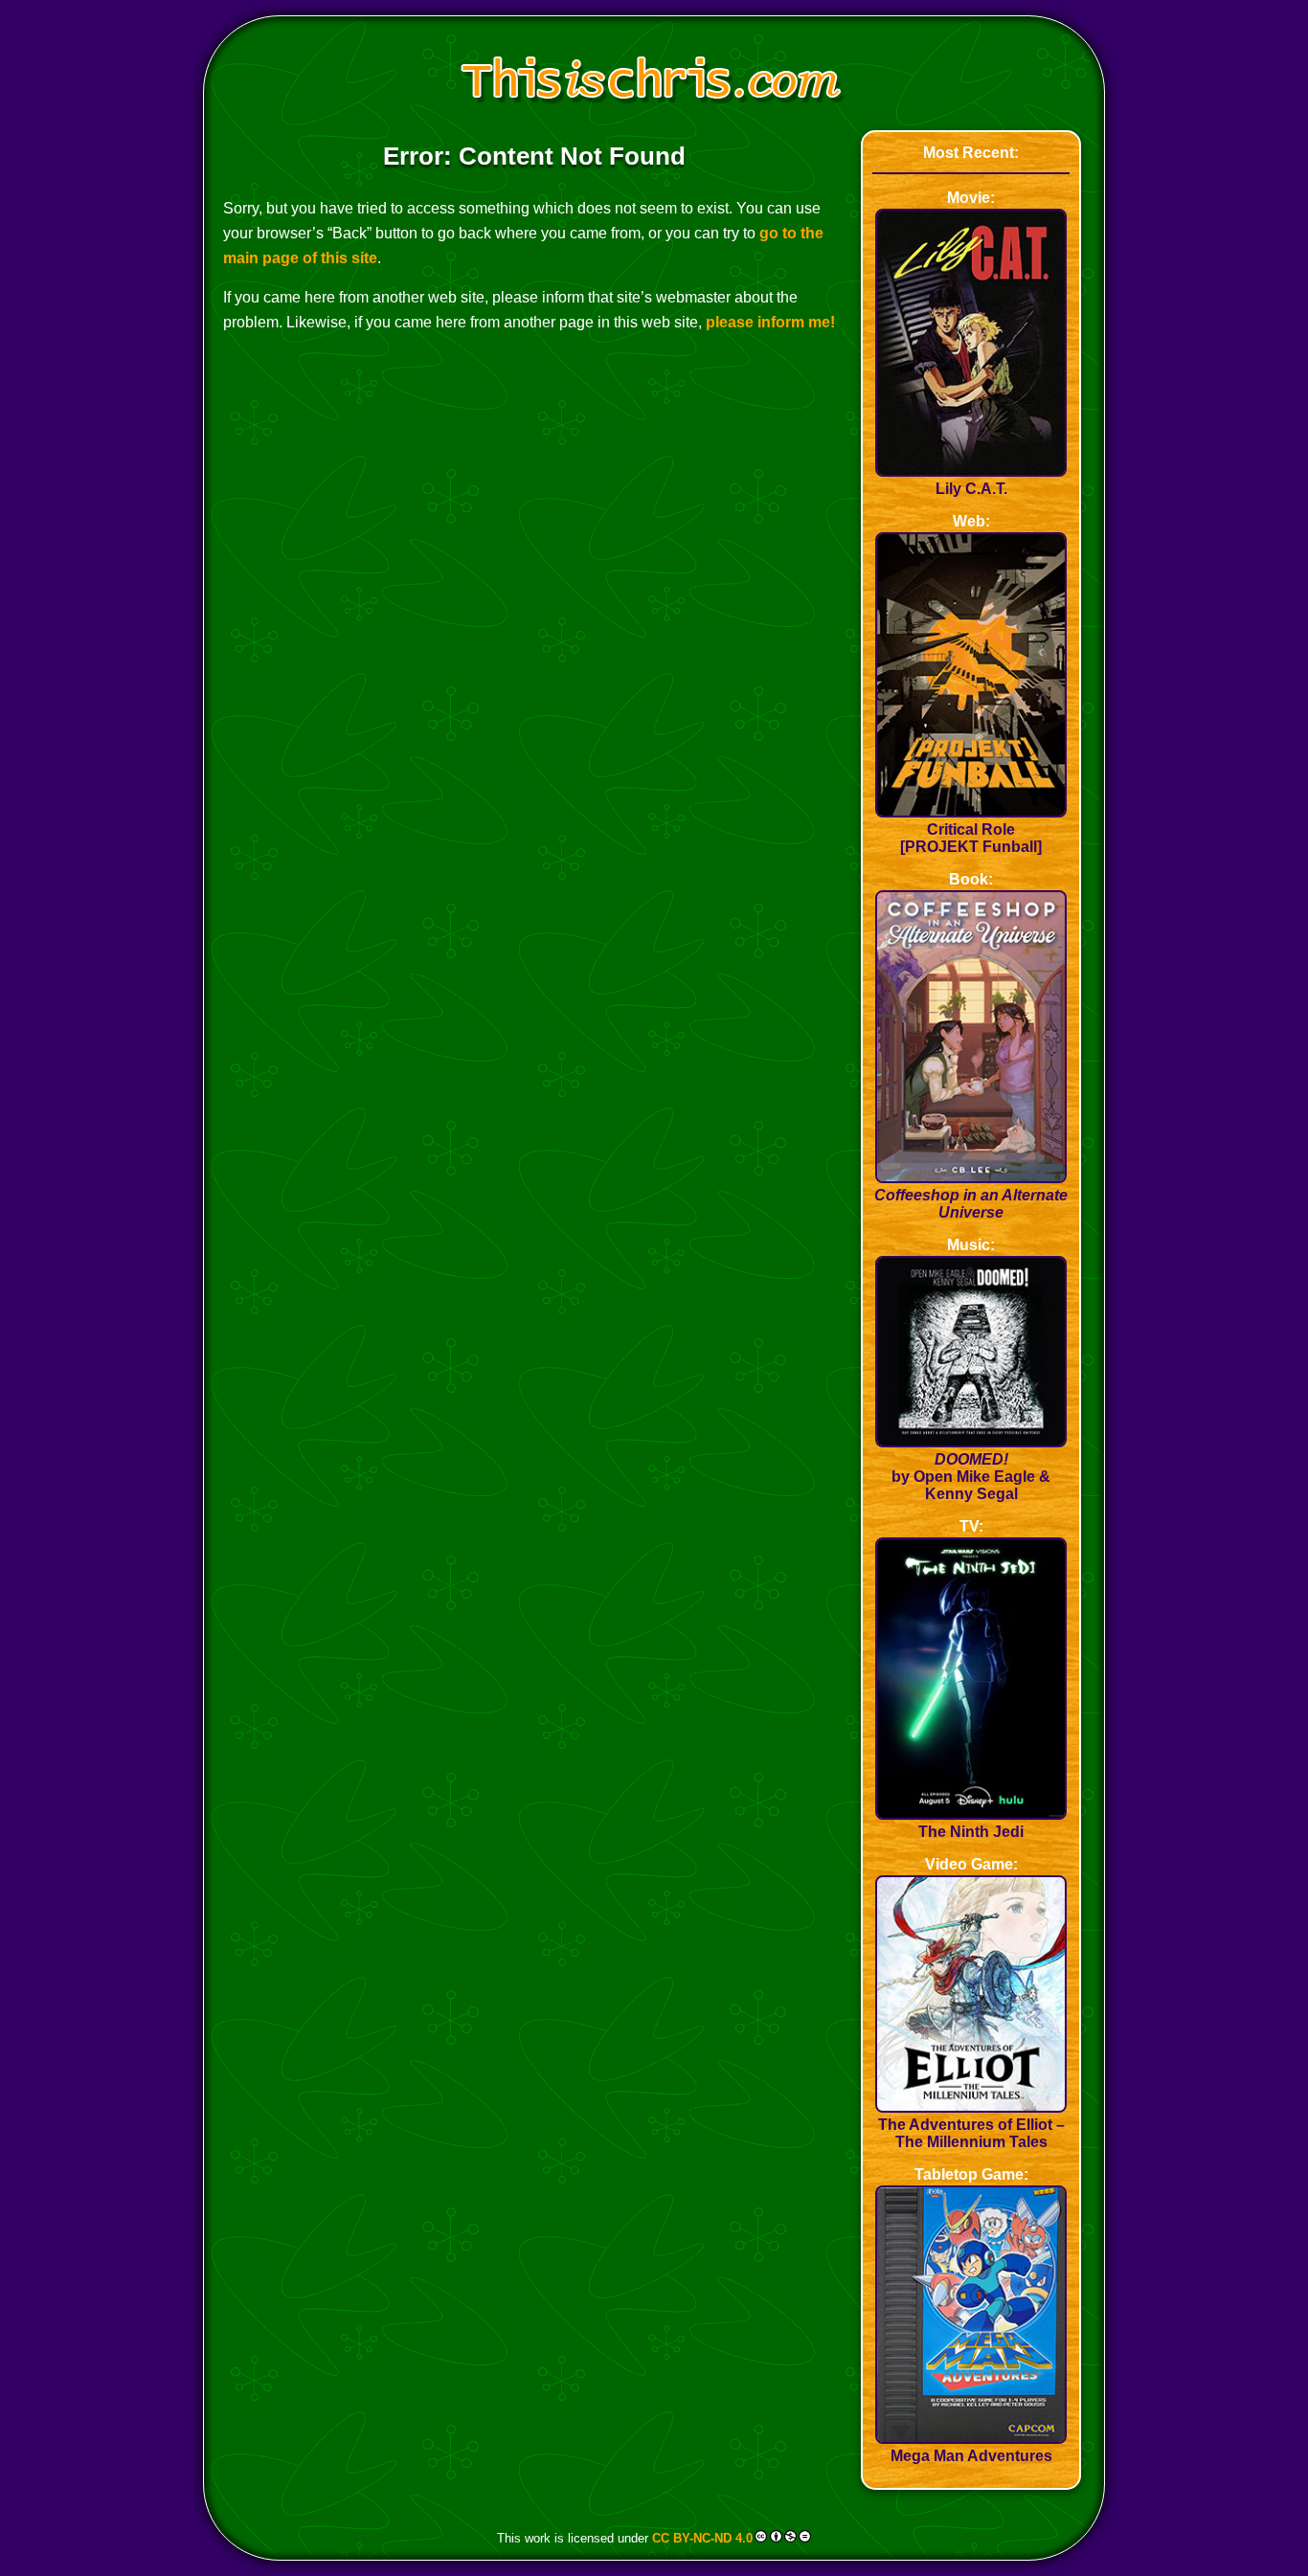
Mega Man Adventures (971, 2456)
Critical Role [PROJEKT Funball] (971, 838)
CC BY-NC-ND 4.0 (702, 2538)
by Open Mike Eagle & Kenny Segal (971, 1477)
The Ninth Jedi (971, 1832)
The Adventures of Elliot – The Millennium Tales (971, 2133)
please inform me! (770, 322)
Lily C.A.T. (971, 489)
